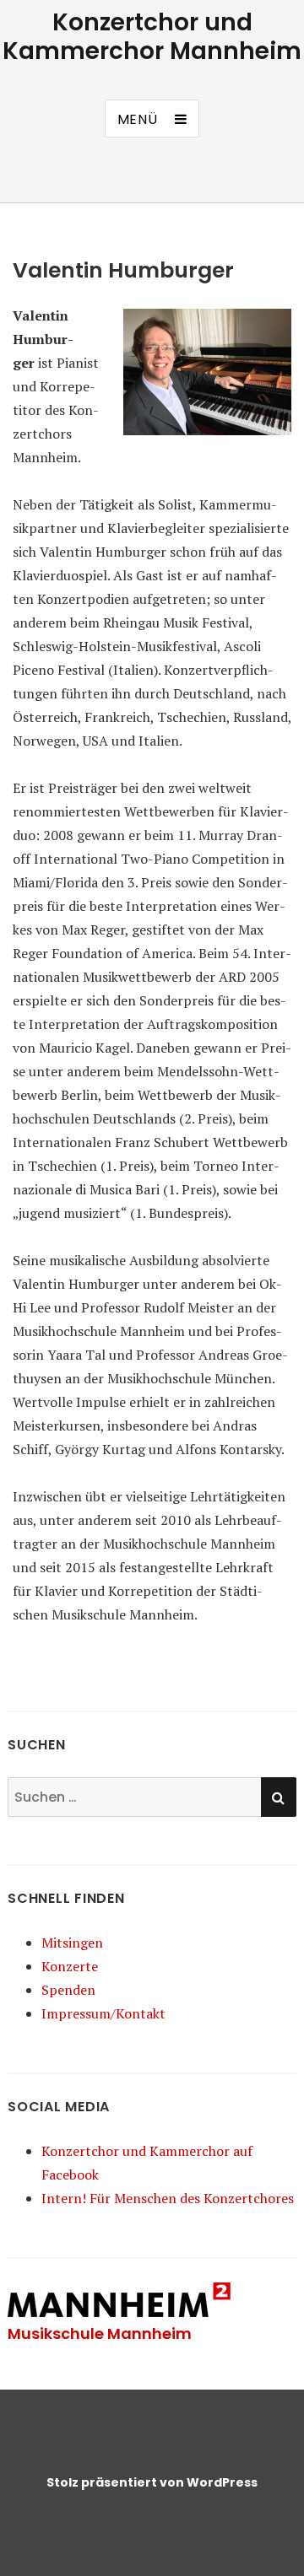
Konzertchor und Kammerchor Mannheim (152, 37)
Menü (138, 119)
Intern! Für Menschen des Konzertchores (168, 2198)
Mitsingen (72, 1943)
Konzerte (70, 1966)
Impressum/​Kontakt (103, 2013)
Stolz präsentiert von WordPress (152, 2482)
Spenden (68, 1990)
